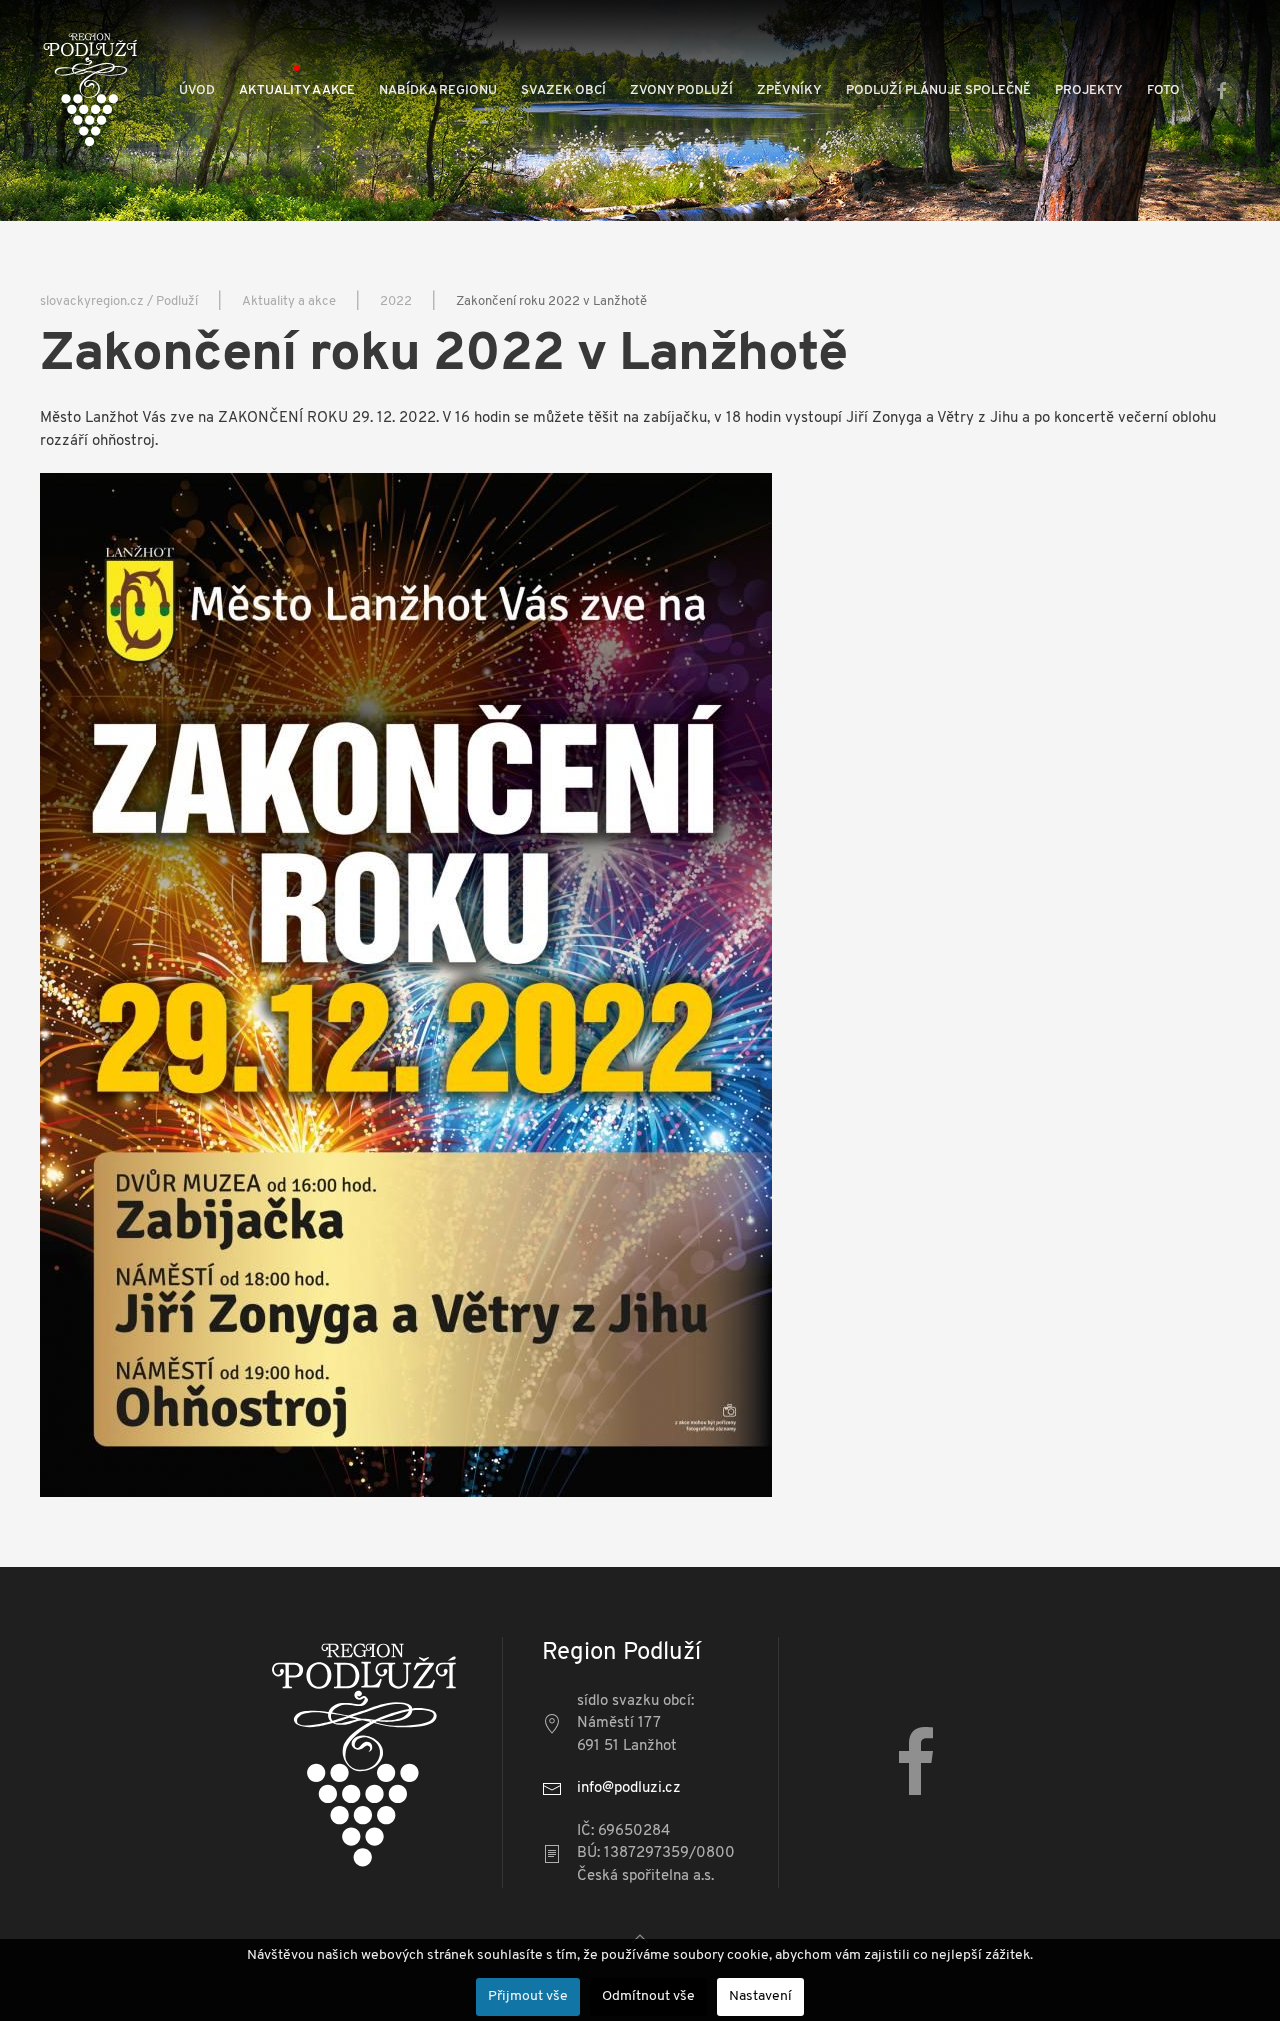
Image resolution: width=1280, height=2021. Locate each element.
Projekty (1089, 90)
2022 (396, 301)
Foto (1163, 90)
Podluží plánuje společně (938, 90)
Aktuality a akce (297, 90)
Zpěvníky (789, 90)
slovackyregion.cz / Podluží (119, 301)
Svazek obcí (563, 90)
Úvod (197, 90)
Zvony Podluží (681, 90)
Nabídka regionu (438, 90)
